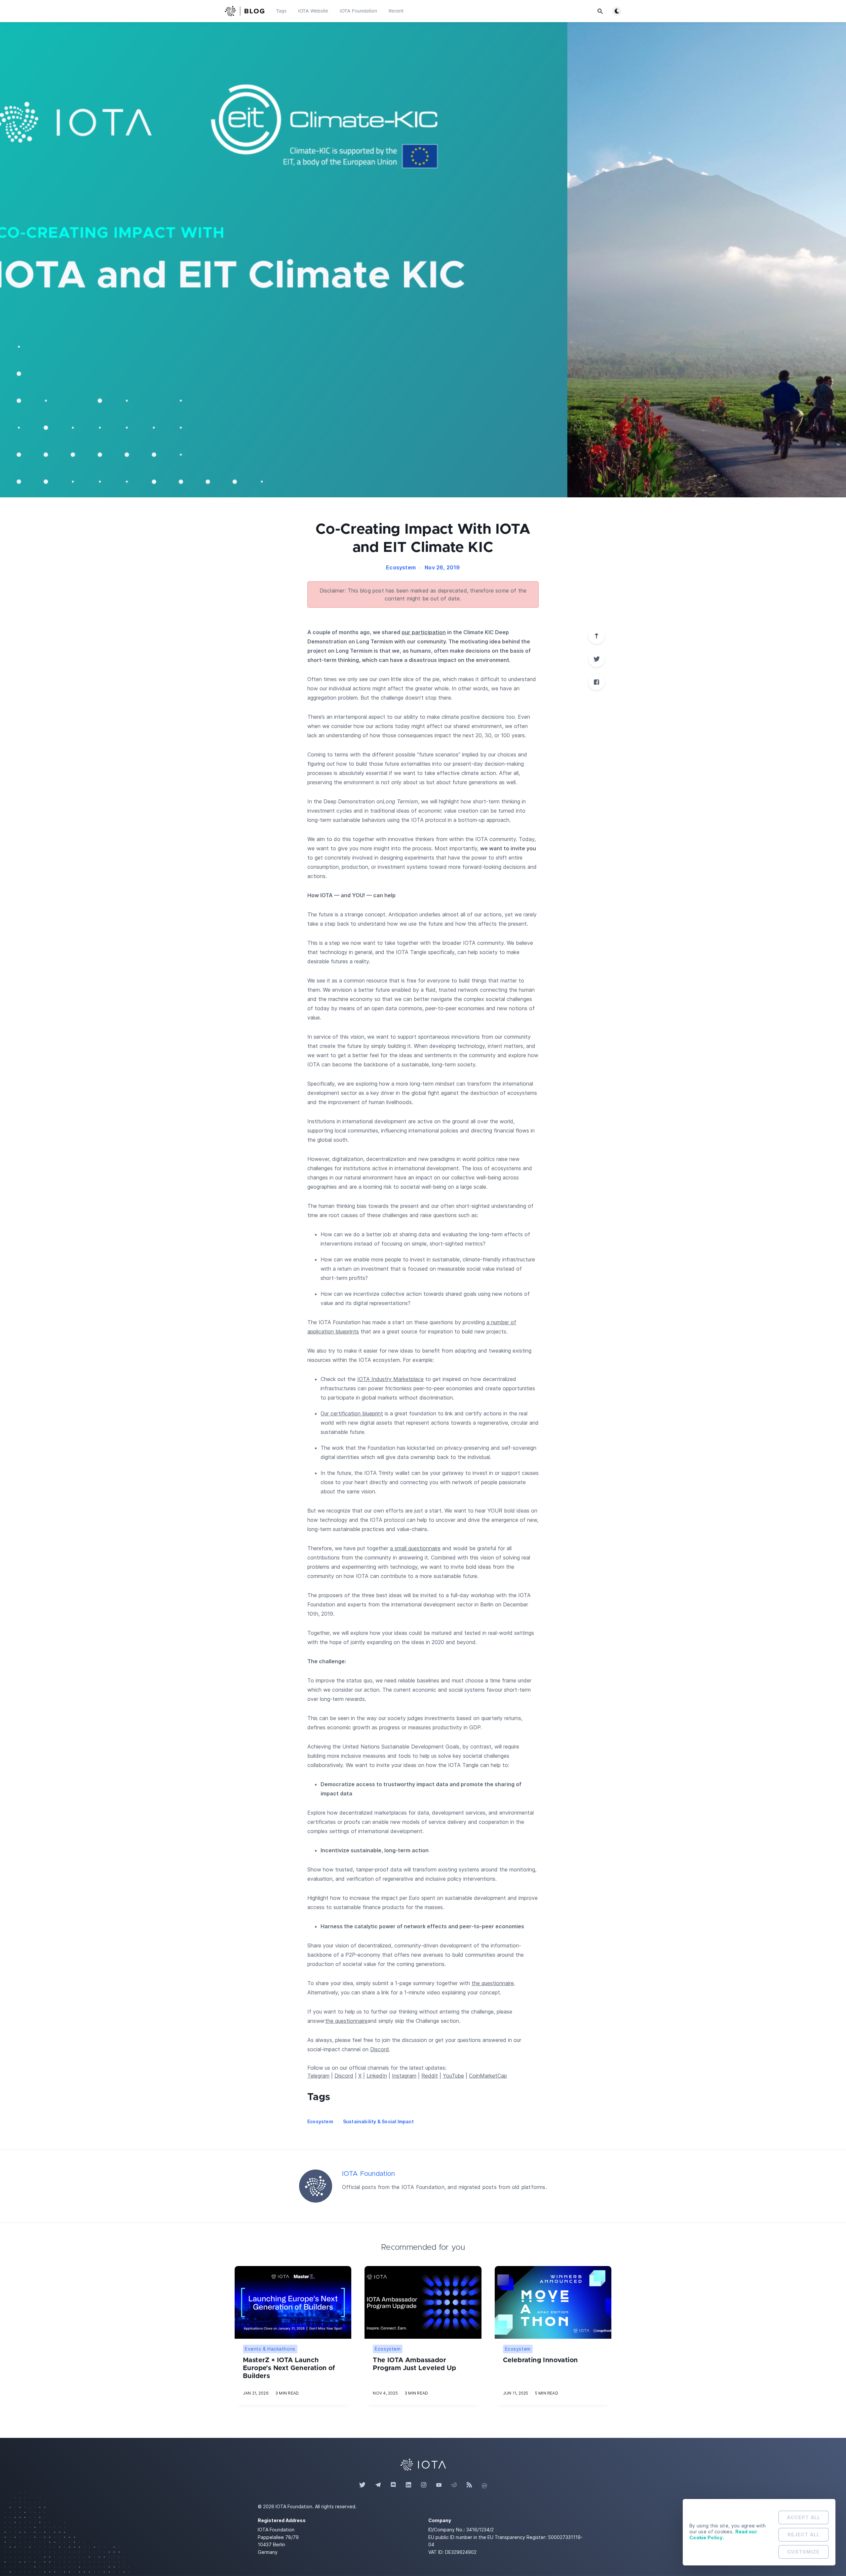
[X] (596, 659)
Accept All (804, 2517)
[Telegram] (378, 2485)
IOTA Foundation (358, 11)
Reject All (804, 2535)
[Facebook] (596, 682)
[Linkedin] (408, 2485)
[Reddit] (454, 2485)
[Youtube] (439, 2485)
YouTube (453, 2076)
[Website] (423, 2464)
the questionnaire (493, 1983)
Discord (380, 2049)
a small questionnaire (415, 1548)
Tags (281, 11)
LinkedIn (377, 2076)
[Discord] (393, 2485)
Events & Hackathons (270, 2349)
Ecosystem (401, 567)
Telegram (318, 2076)
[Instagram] (424, 2485)
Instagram (404, 2076)
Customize (803, 2552)
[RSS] (469, 2485)
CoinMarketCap (488, 2076)
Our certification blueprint (352, 1413)
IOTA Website (313, 11)
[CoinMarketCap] (484, 2485)
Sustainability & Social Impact (378, 2121)
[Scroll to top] (596, 636)
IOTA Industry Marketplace (390, 1379)
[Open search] (600, 11)
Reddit (430, 2076)
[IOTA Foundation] (316, 2186)
